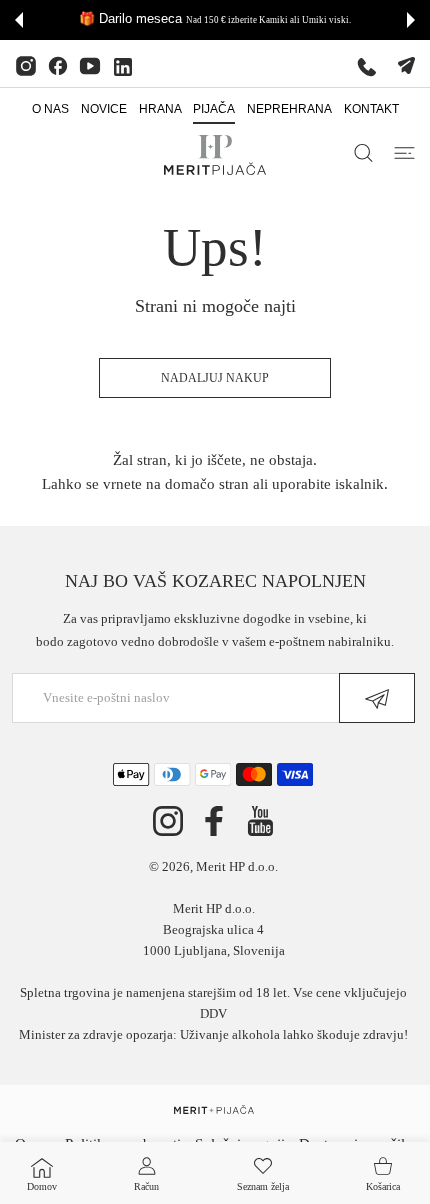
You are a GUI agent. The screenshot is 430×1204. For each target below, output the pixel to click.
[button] (19, 20)
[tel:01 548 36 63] (367, 66)
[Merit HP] (215, 155)
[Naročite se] (377, 698)
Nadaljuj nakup (215, 378)
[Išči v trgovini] (363, 153)
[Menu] (404, 153)
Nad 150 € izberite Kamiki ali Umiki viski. (133, 20)
